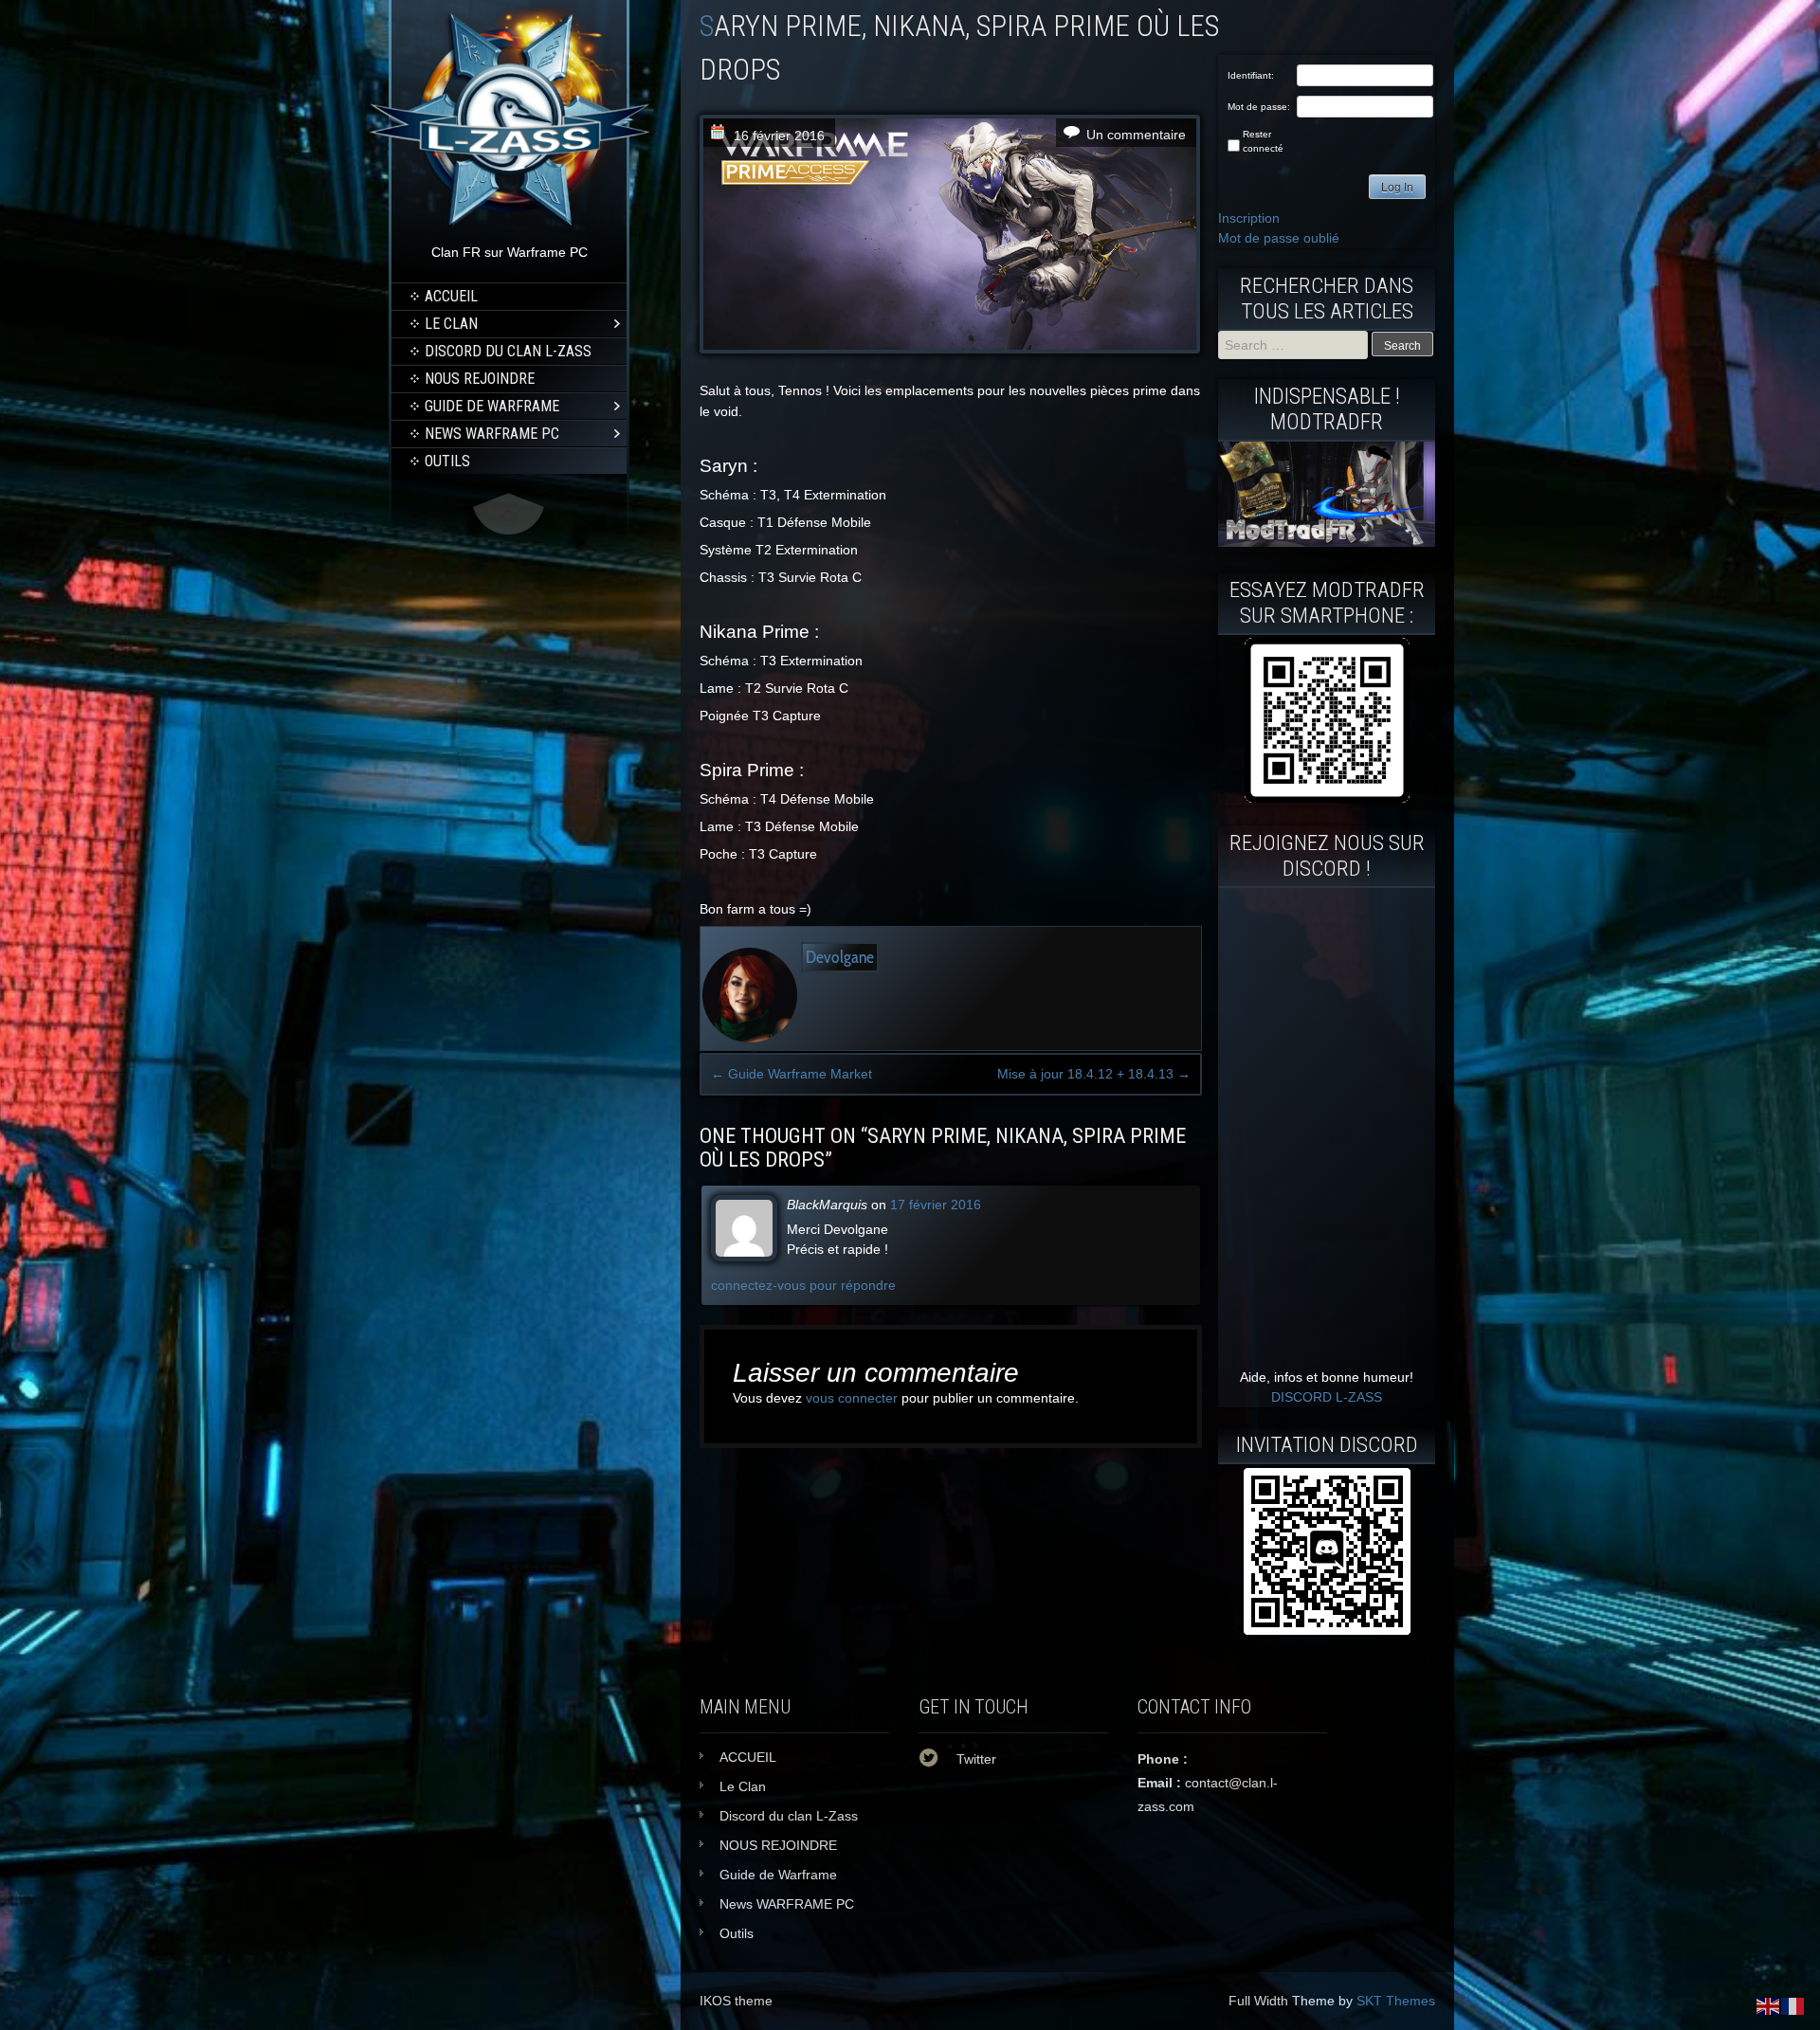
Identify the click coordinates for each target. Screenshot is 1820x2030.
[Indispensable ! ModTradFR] (1327, 542)
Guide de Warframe (492, 406)
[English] (1769, 2005)
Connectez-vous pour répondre (803, 1285)
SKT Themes (1396, 2001)
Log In (1397, 188)
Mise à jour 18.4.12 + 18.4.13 (1094, 1074)
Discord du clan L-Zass (508, 351)
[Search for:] (1295, 345)
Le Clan (451, 324)
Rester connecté (1263, 141)
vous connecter (852, 1398)
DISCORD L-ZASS (1327, 1397)
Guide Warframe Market (792, 1074)
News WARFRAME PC (492, 434)
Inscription (1249, 218)
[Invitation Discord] (1327, 1551)
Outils (447, 461)
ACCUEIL (451, 296)
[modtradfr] (1327, 720)
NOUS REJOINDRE (480, 379)
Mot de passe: (1259, 107)
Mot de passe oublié (1279, 238)
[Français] (1793, 2005)
